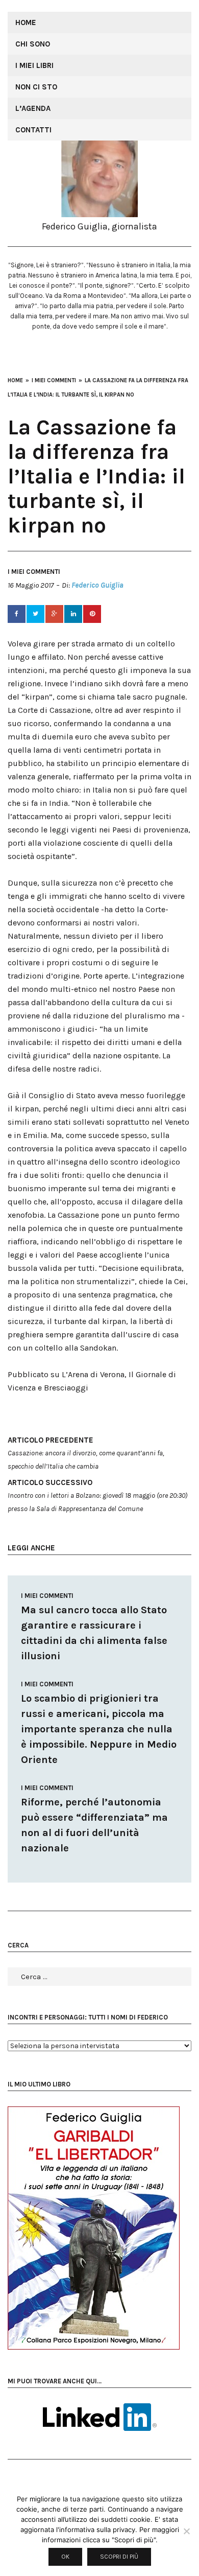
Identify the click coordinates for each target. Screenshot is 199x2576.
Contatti (33, 130)
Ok (65, 2557)
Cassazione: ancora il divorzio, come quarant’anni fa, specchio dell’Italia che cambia (86, 1453)
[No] (186, 2531)
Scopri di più (119, 2557)
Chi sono (33, 44)
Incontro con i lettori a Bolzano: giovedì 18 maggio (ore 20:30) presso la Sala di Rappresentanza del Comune (97, 1495)
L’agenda (33, 108)
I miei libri (34, 65)
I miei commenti (34, 572)
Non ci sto (36, 87)
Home (26, 22)
